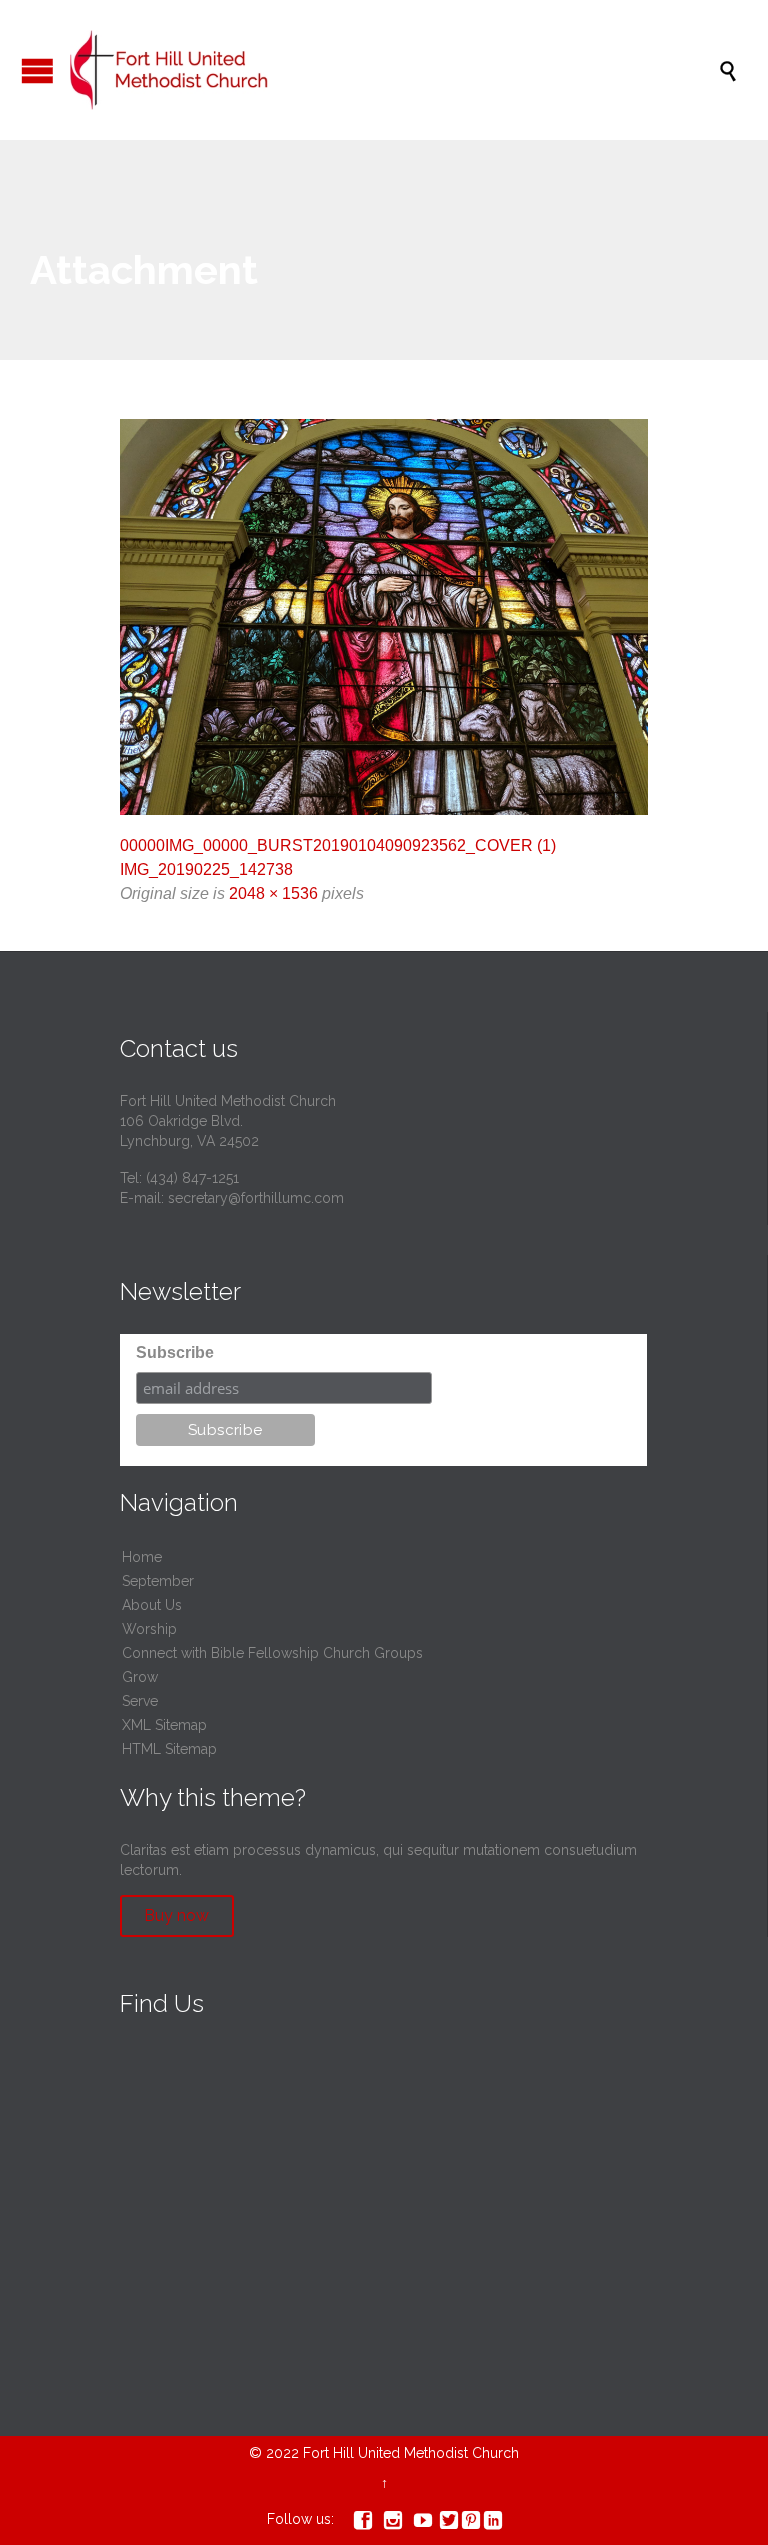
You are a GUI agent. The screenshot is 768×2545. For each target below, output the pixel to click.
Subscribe (175, 1352)
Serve (140, 1701)
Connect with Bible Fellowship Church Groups (272, 1653)
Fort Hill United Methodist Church (411, 2453)
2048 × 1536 (273, 893)
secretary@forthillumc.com (256, 1198)
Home (142, 1557)
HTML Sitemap (169, 1749)
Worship (149, 1629)
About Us (152, 1605)
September (158, 1581)
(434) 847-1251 (192, 1178)
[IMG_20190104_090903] (384, 617)
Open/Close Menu (37, 70)
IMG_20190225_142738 (206, 869)
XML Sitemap (164, 1725)
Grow (140, 1677)
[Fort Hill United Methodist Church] (394, 70)
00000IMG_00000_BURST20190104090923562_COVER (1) (338, 845)
